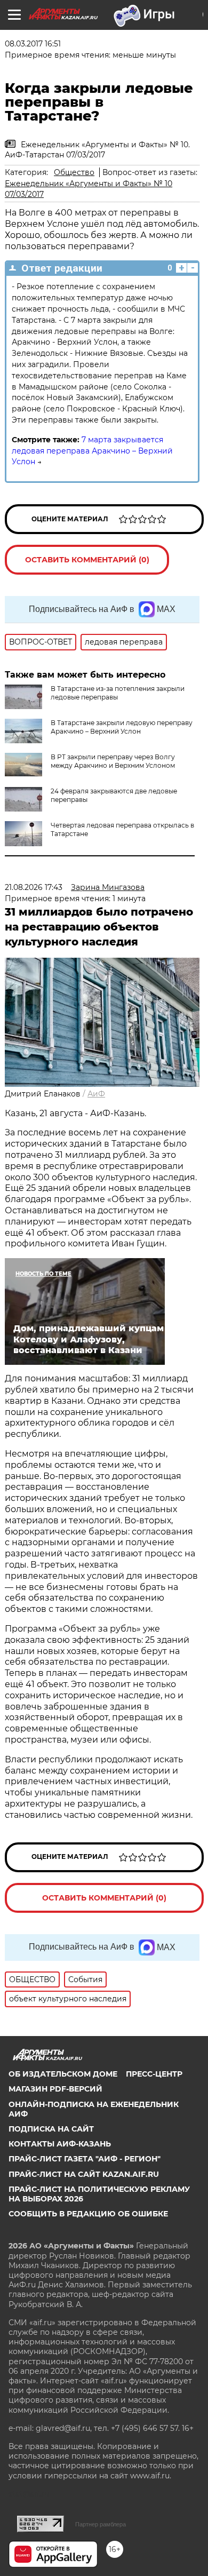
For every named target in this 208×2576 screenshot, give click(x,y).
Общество (74, 172)
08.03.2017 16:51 (33, 44)
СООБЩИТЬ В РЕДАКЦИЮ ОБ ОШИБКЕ (88, 2214)
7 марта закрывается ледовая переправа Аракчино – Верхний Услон (92, 451)
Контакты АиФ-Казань (60, 2144)
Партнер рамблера (101, 2524)
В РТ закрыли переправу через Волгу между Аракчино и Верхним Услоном (113, 761)
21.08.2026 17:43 (34, 887)
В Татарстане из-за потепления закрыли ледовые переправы (118, 693)
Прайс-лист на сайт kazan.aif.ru (84, 2174)
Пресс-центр (154, 2074)
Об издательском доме (63, 2074)
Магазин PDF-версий (55, 2089)
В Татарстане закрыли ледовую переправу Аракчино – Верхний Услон (122, 727)
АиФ (96, 1094)
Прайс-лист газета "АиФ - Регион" (85, 2159)
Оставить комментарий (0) (87, 560)
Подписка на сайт (51, 2129)
